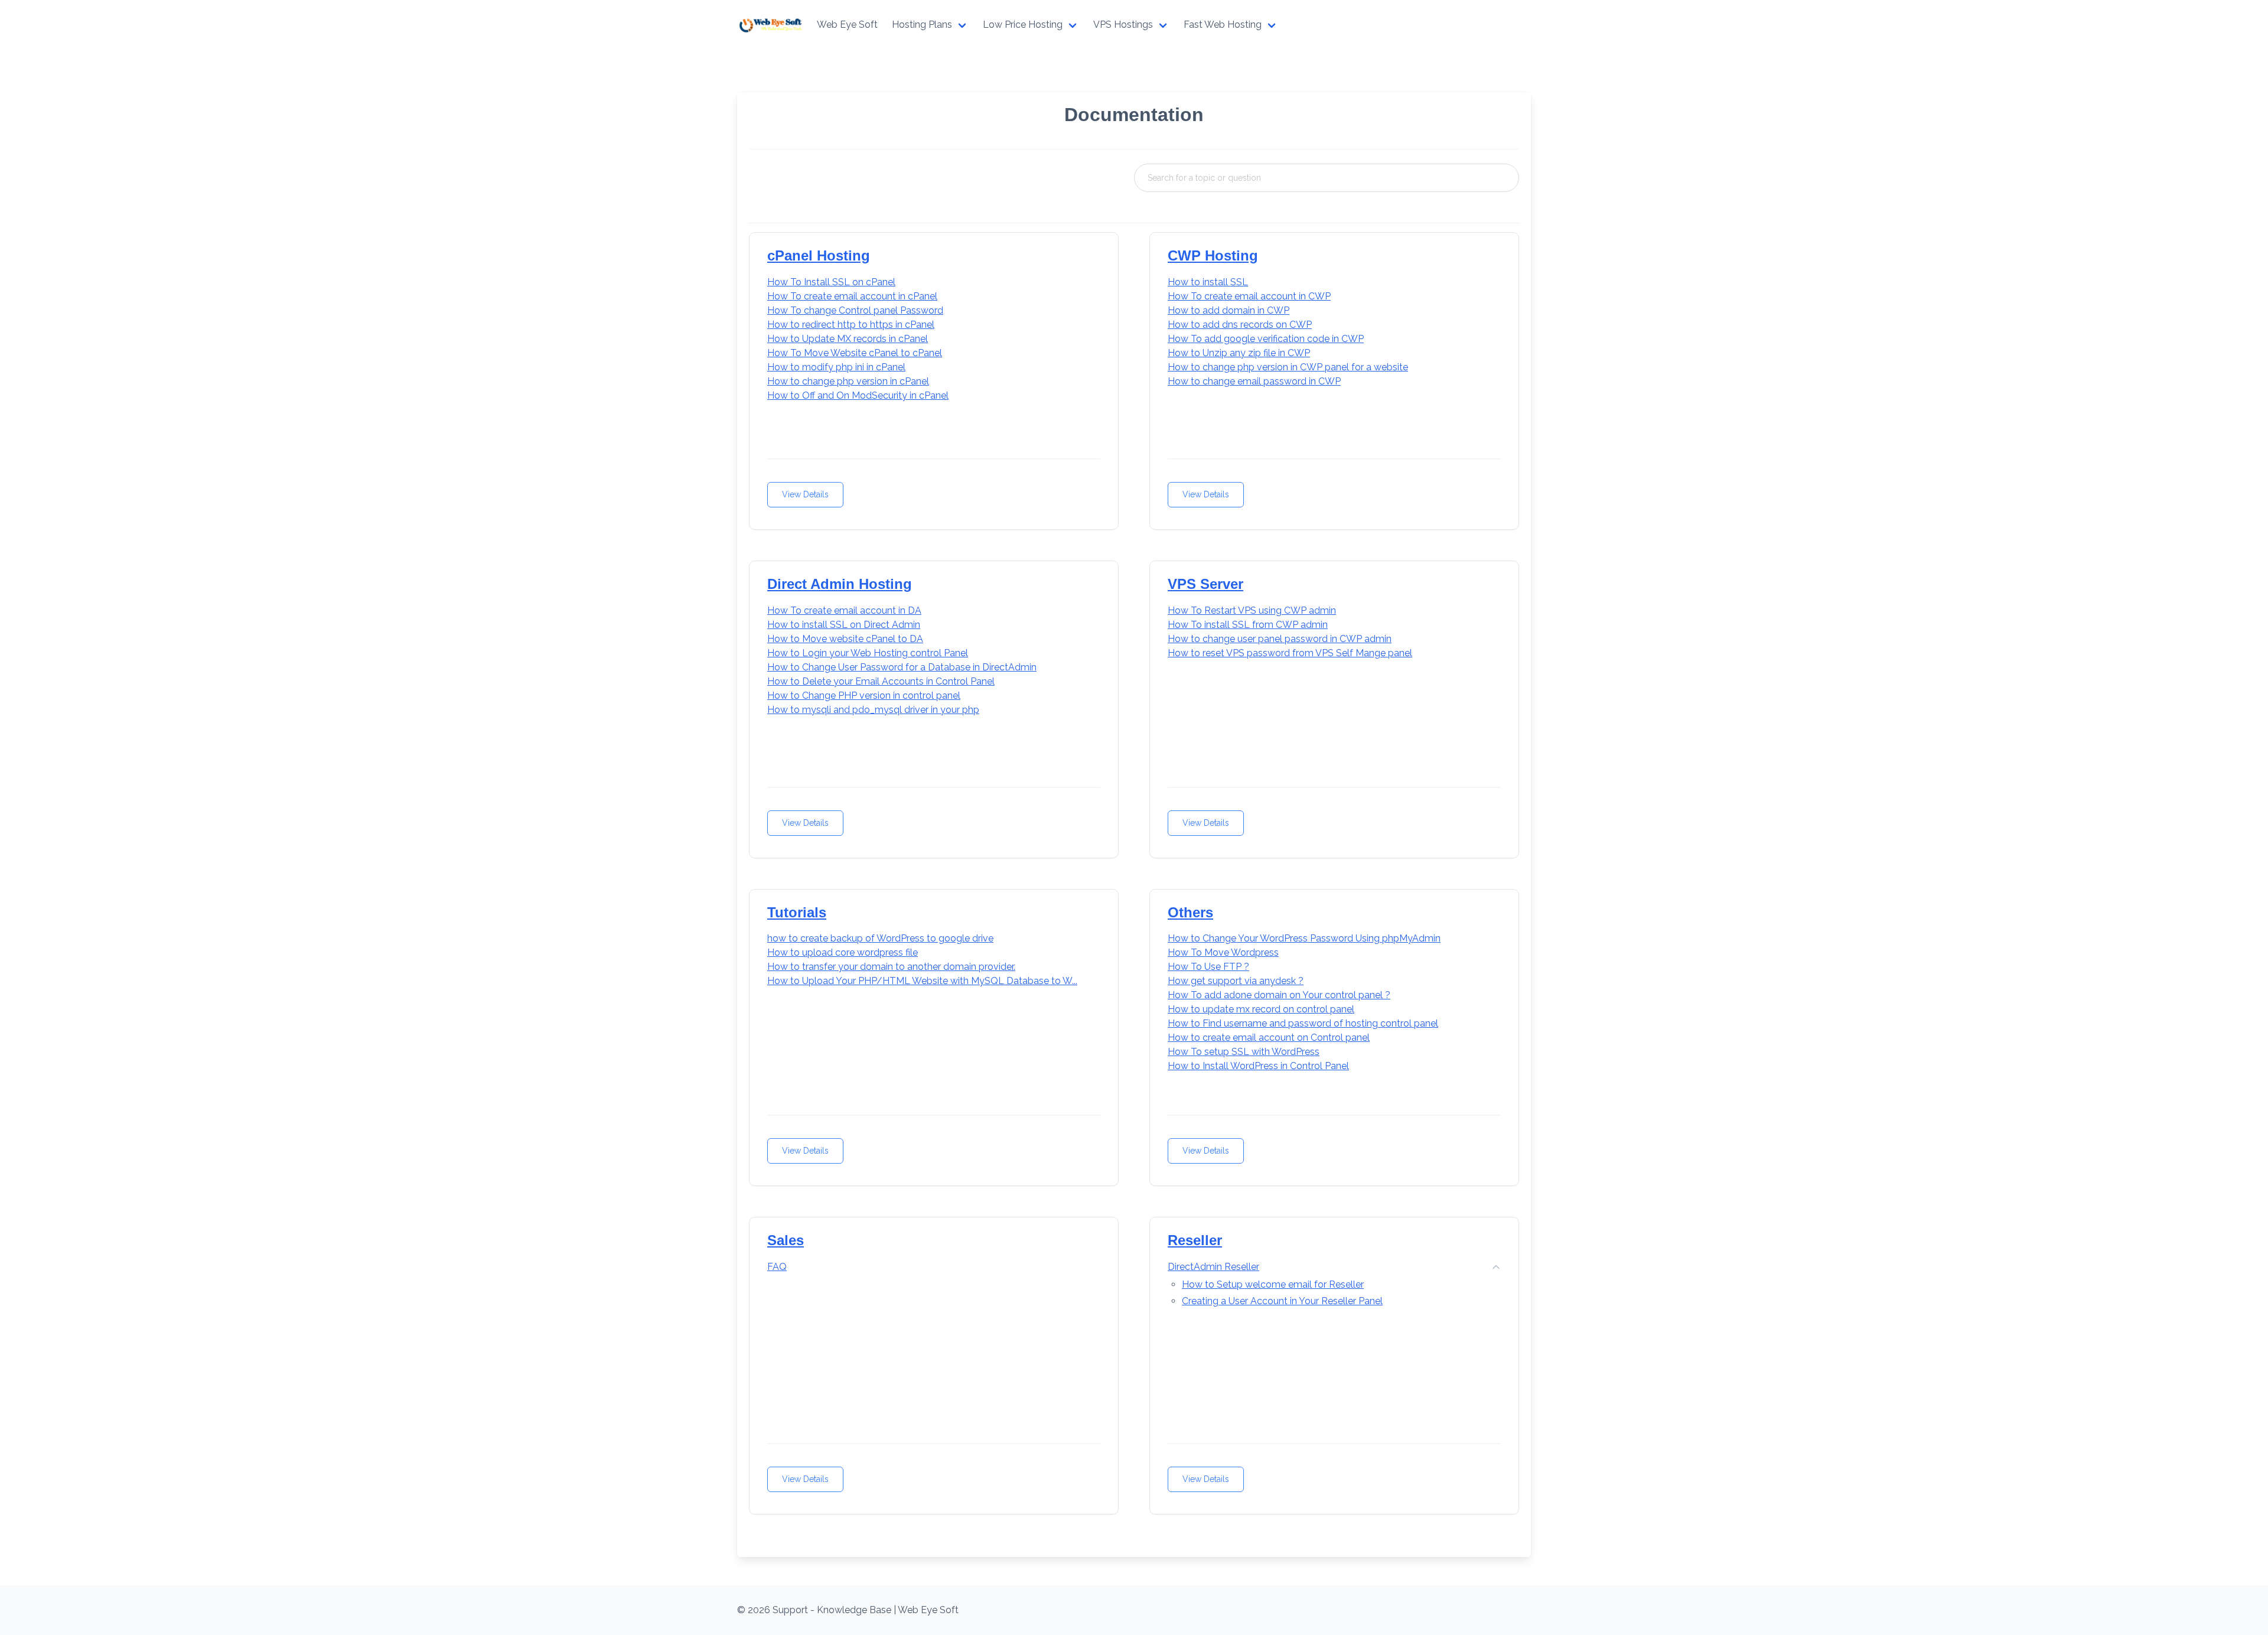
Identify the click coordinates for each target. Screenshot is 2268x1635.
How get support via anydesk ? (1236, 981)
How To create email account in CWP (1249, 296)
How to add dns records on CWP (1240, 325)
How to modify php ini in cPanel (836, 367)
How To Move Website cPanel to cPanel (855, 353)
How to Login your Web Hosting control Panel (868, 653)
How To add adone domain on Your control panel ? (1279, 995)
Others (1190, 912)
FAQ (777, 1267)
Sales (786, 1240)
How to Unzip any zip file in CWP (1239, 353)
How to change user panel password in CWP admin (1280, 639)
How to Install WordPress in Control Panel (1258, 1066)
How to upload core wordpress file (843, 952)
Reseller (1195, 1240)
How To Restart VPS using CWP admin (1252, 610)
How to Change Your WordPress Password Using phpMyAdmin (1304, 938)
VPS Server (1205, 584)
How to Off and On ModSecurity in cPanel (858, 395)
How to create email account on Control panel (1269, 1038)
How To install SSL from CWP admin (1248, 625)
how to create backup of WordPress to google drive (880, 938)
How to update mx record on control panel (1261, 1009)
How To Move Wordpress (1223, 952)
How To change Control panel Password (855, 310)
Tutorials (797, 912)
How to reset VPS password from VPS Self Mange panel (1290, 653)
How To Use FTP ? (1208, 967)
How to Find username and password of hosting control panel (1303, 1023)
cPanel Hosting (819, 255)
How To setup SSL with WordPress (1244, 1052)
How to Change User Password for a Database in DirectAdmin (902, 667)
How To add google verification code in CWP (1266, 339)
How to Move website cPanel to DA (845, 639)
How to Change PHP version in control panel (864, 696)
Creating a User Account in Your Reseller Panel (1282, 1301)
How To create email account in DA (844, 610)
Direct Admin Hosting (840, 584)
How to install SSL (1208, 282)
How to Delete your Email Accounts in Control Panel (881, 681)
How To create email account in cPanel (852, 296)
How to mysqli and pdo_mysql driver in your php (873, 710)
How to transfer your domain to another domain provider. (891, 967)
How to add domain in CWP (1228, 310)
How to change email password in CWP (1254, 381)
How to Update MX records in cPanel (848, 339)
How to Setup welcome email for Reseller (1273, 1284)
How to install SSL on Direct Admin (844, 625)
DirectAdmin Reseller (1213, 1267)
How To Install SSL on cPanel (831, 282)
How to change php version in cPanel (848, 381)
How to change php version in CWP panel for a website (1288, 367)
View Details (805, 494)
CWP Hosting (1213, 255)
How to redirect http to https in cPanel (851, 325)
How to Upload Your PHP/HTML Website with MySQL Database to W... (922, 981)
